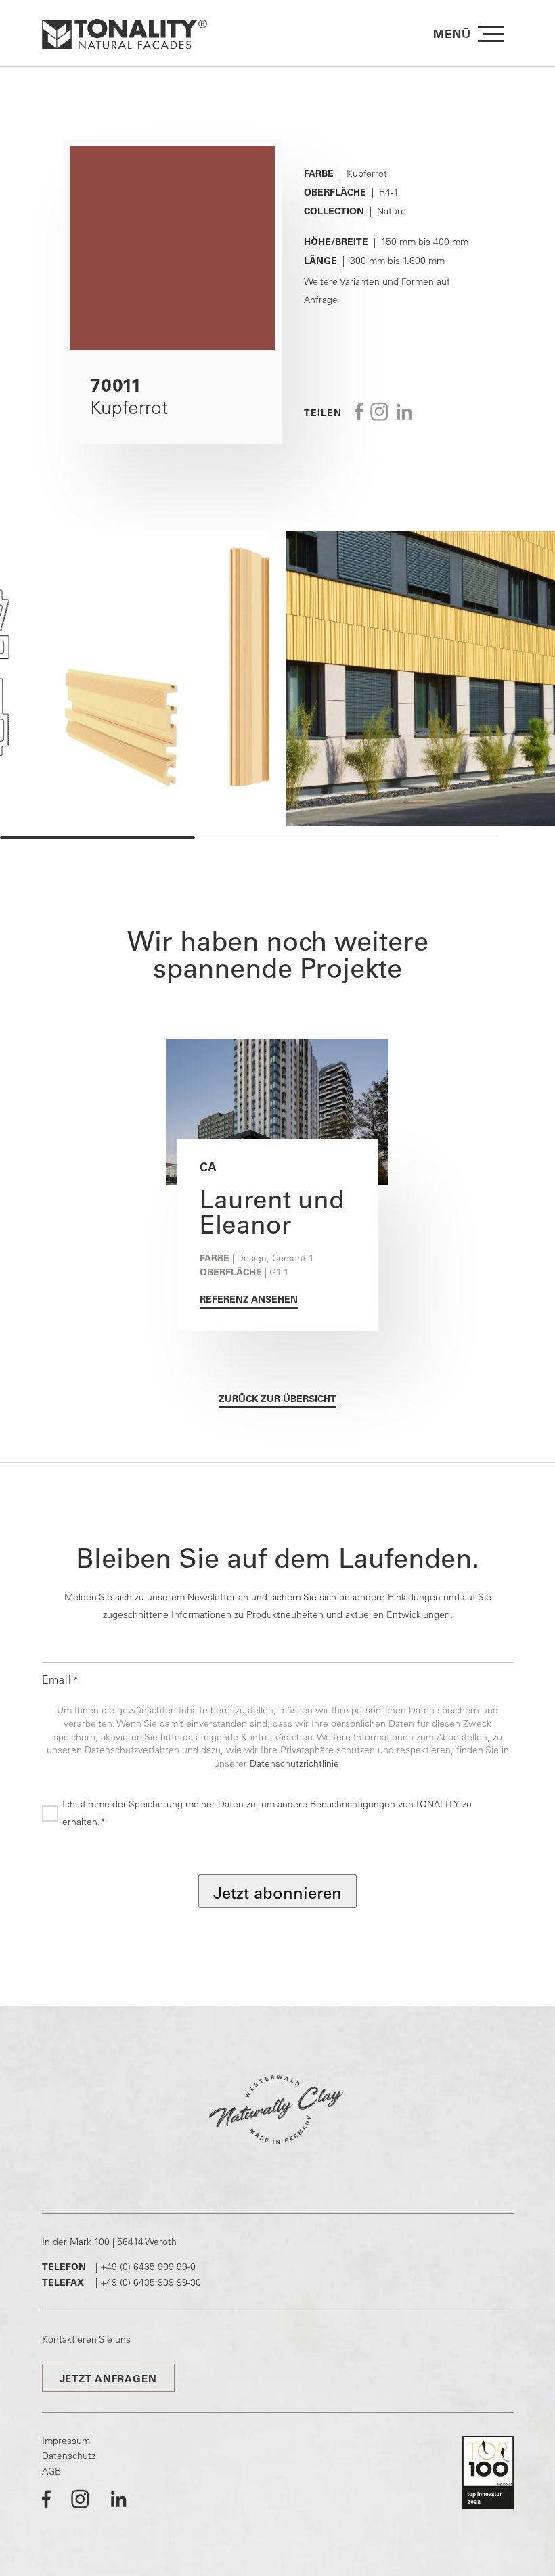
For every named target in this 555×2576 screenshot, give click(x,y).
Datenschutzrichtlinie (294, 1763)
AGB (51, 2471)
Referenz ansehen (249, 1299)
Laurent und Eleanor (272, 1212)
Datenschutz (69, 2456)
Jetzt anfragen (108, 2379)
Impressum (66, 2441)
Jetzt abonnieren (277, 1893)
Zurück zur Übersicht (277, 1399)
